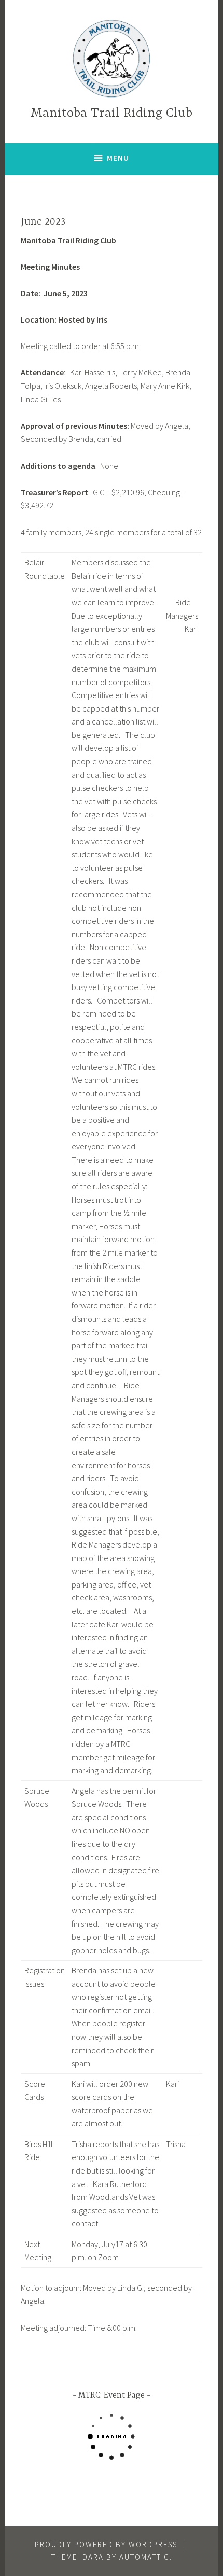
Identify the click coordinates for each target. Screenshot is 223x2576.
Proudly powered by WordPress (106, 2545)
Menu (118, 158)
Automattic (144, 2557)
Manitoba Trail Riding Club (112, 113)
